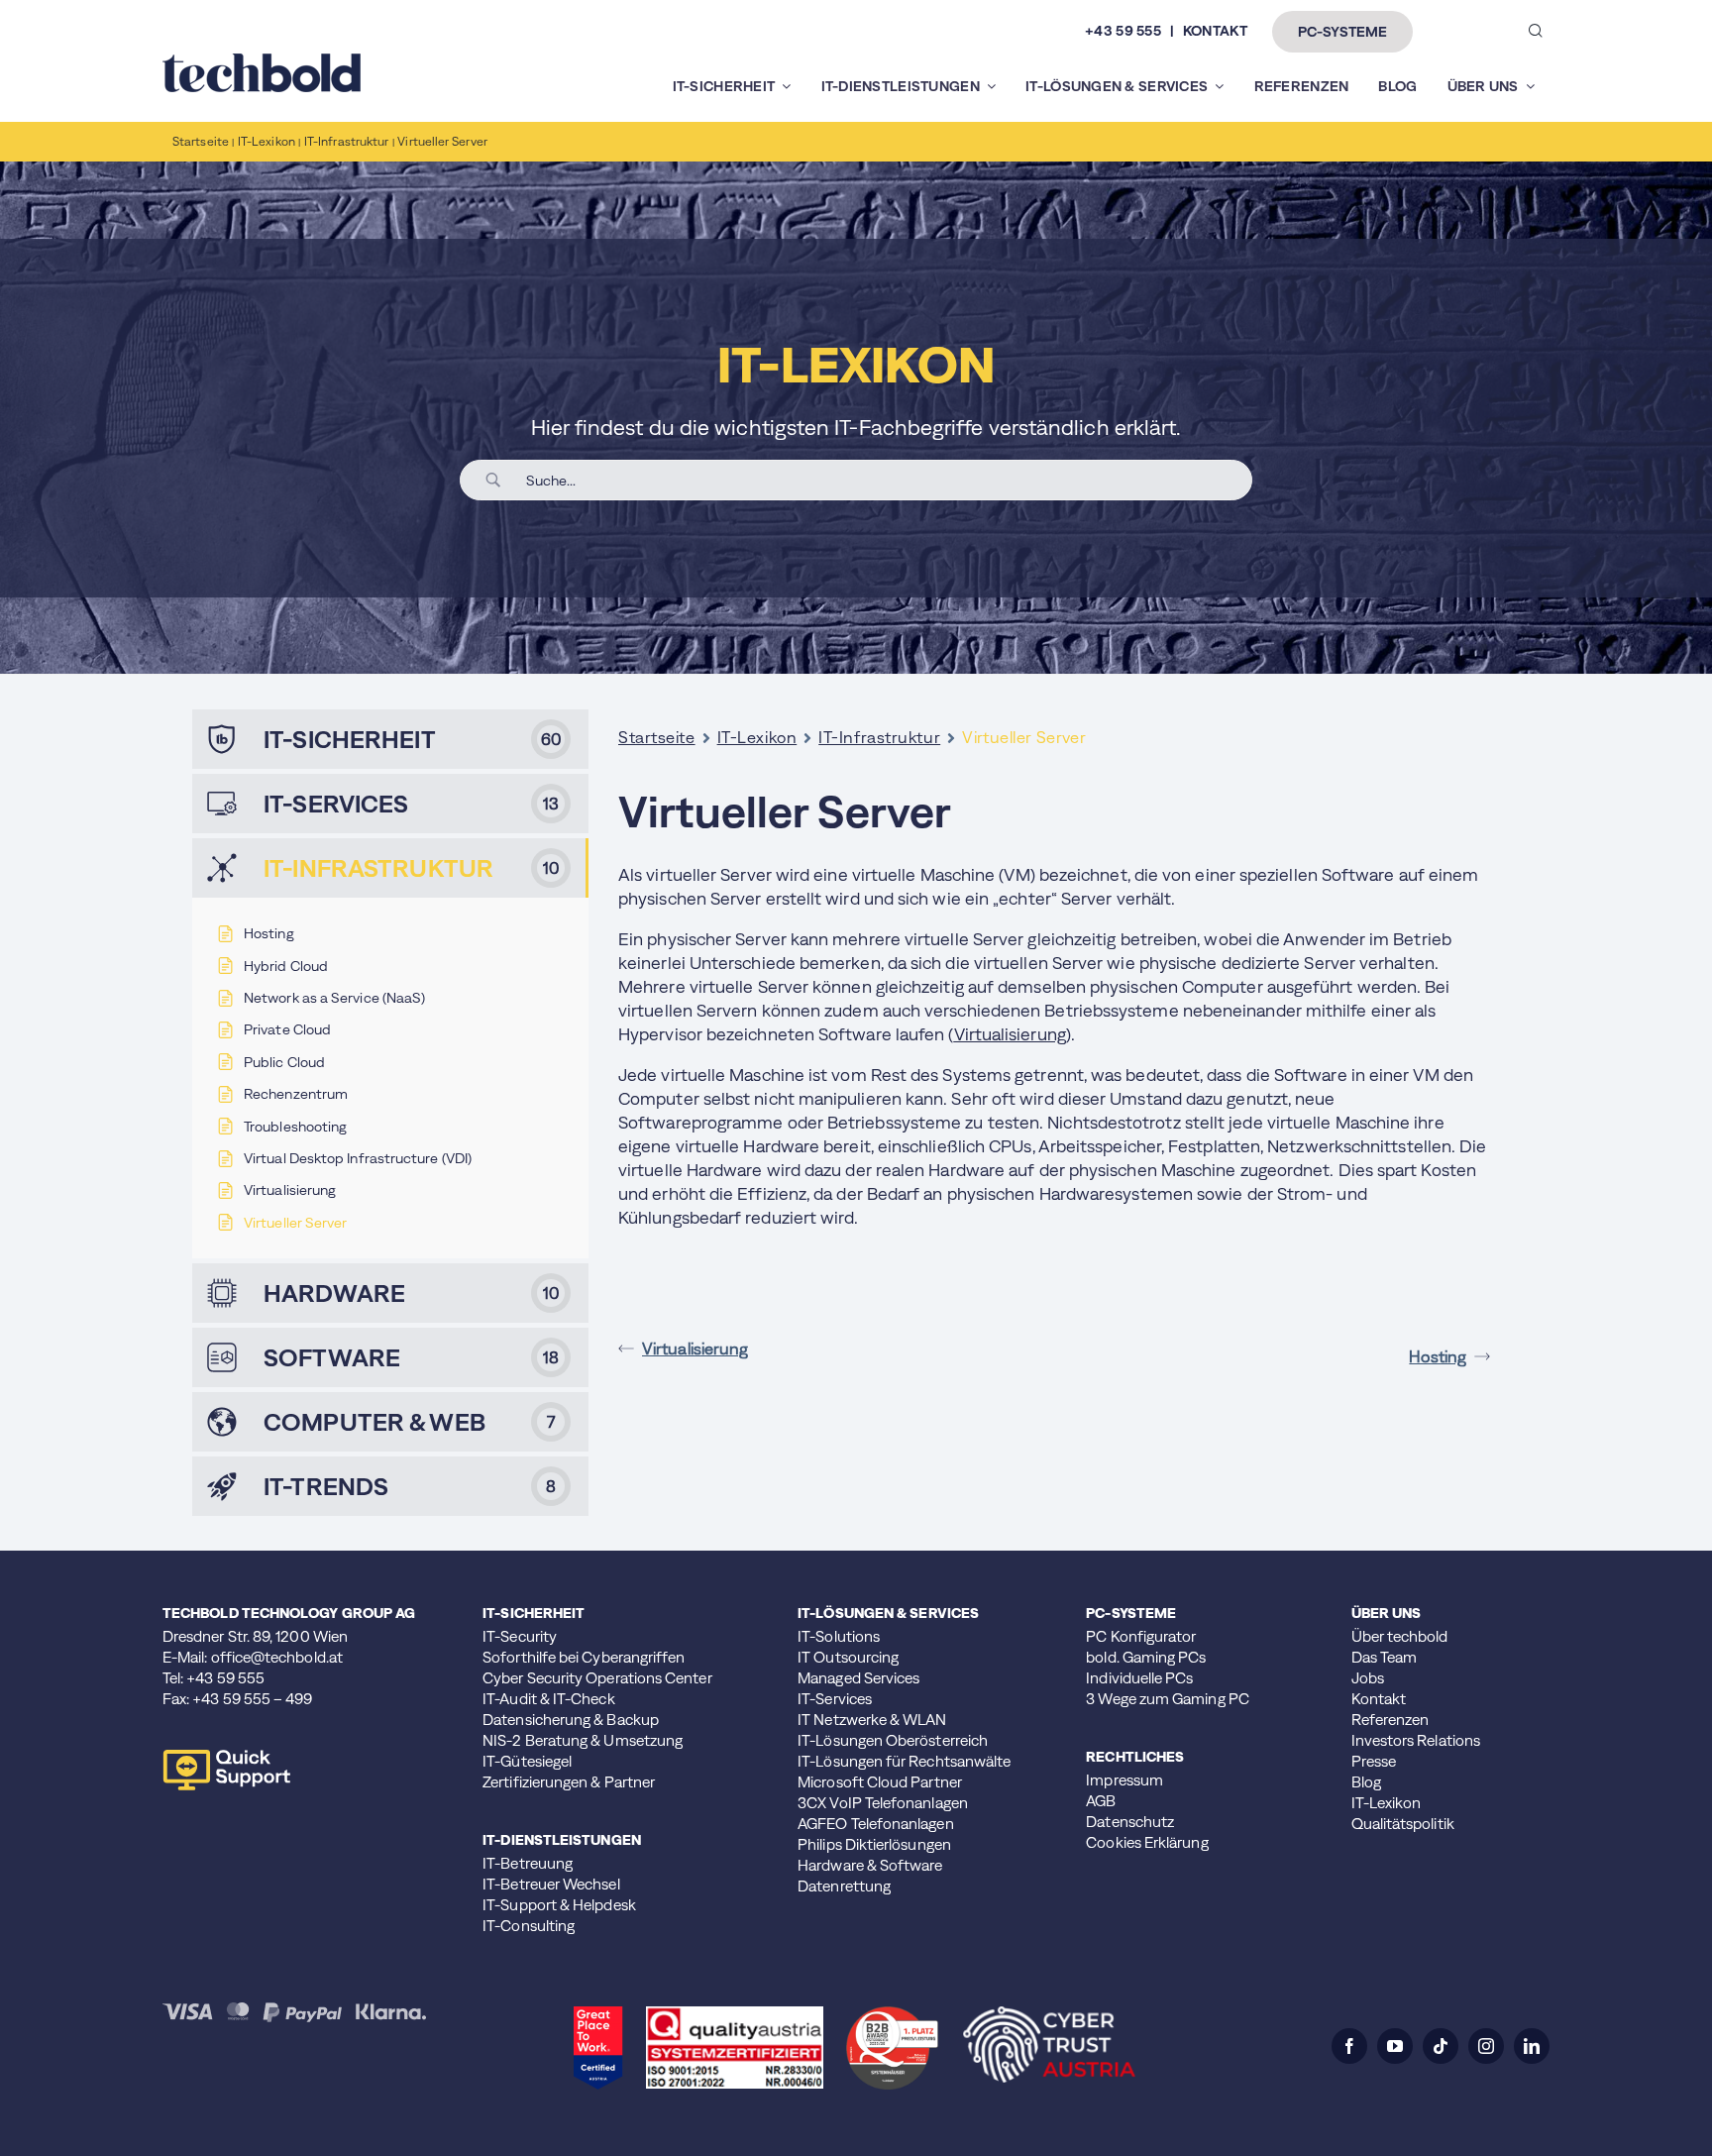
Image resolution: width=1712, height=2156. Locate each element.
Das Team (1385, 1657)
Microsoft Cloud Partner (880, 1782)
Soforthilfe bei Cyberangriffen (584, 1657)
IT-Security (520, 1636)
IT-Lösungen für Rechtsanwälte (904, 1761)
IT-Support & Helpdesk (559, 1905)
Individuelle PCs (1139, 1678)
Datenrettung (844, 1886)
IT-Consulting (529, 1926)
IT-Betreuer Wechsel (551, 1884)
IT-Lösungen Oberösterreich (893, 1740)
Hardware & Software (870, 1865)
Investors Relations (1416, 1740)
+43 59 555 (1123, 31)
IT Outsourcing (848, 1657)
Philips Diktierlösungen (874, 1844)
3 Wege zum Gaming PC (1168, 1699)
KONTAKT (1215, 31)
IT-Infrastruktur (879, 737)
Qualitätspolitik (1403, 1824)
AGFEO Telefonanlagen (876, 1824)
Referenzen (1391, 1720)
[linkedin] (1532, 2046)
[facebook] (1349, 2046)
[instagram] (1486, 2046)
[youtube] (1395, 2046)
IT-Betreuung (528, 1863)
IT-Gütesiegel (527, 1761)
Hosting (1438, 1356)
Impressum (1124, 1780)
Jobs (1368, 1678)
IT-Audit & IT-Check (548, 1699)
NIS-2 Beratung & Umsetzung (583, 1740)
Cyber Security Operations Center (597, 1678)
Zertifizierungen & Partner (569, 1782)
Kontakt (1379, 1699)
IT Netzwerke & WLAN (872, 1720)
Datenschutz (1130, 1822)
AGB (1101, 1801)
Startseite (657, 737)
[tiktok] (1441, 2046)
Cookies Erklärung (1147, 1842)
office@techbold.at (277, 1657)
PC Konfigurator (1141, 1636)
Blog (1366, 1782)
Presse (1374, 1761)
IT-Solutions (839, 1636)
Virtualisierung (695, 1348)
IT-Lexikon (757, 737)
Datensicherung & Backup (571, 1720)
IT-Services (835, 1699)
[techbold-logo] (262, 61)
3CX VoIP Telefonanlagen (883, 1803)
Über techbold (1400, 1636)
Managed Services (858, 1678)
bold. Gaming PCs (1146, 1657)
